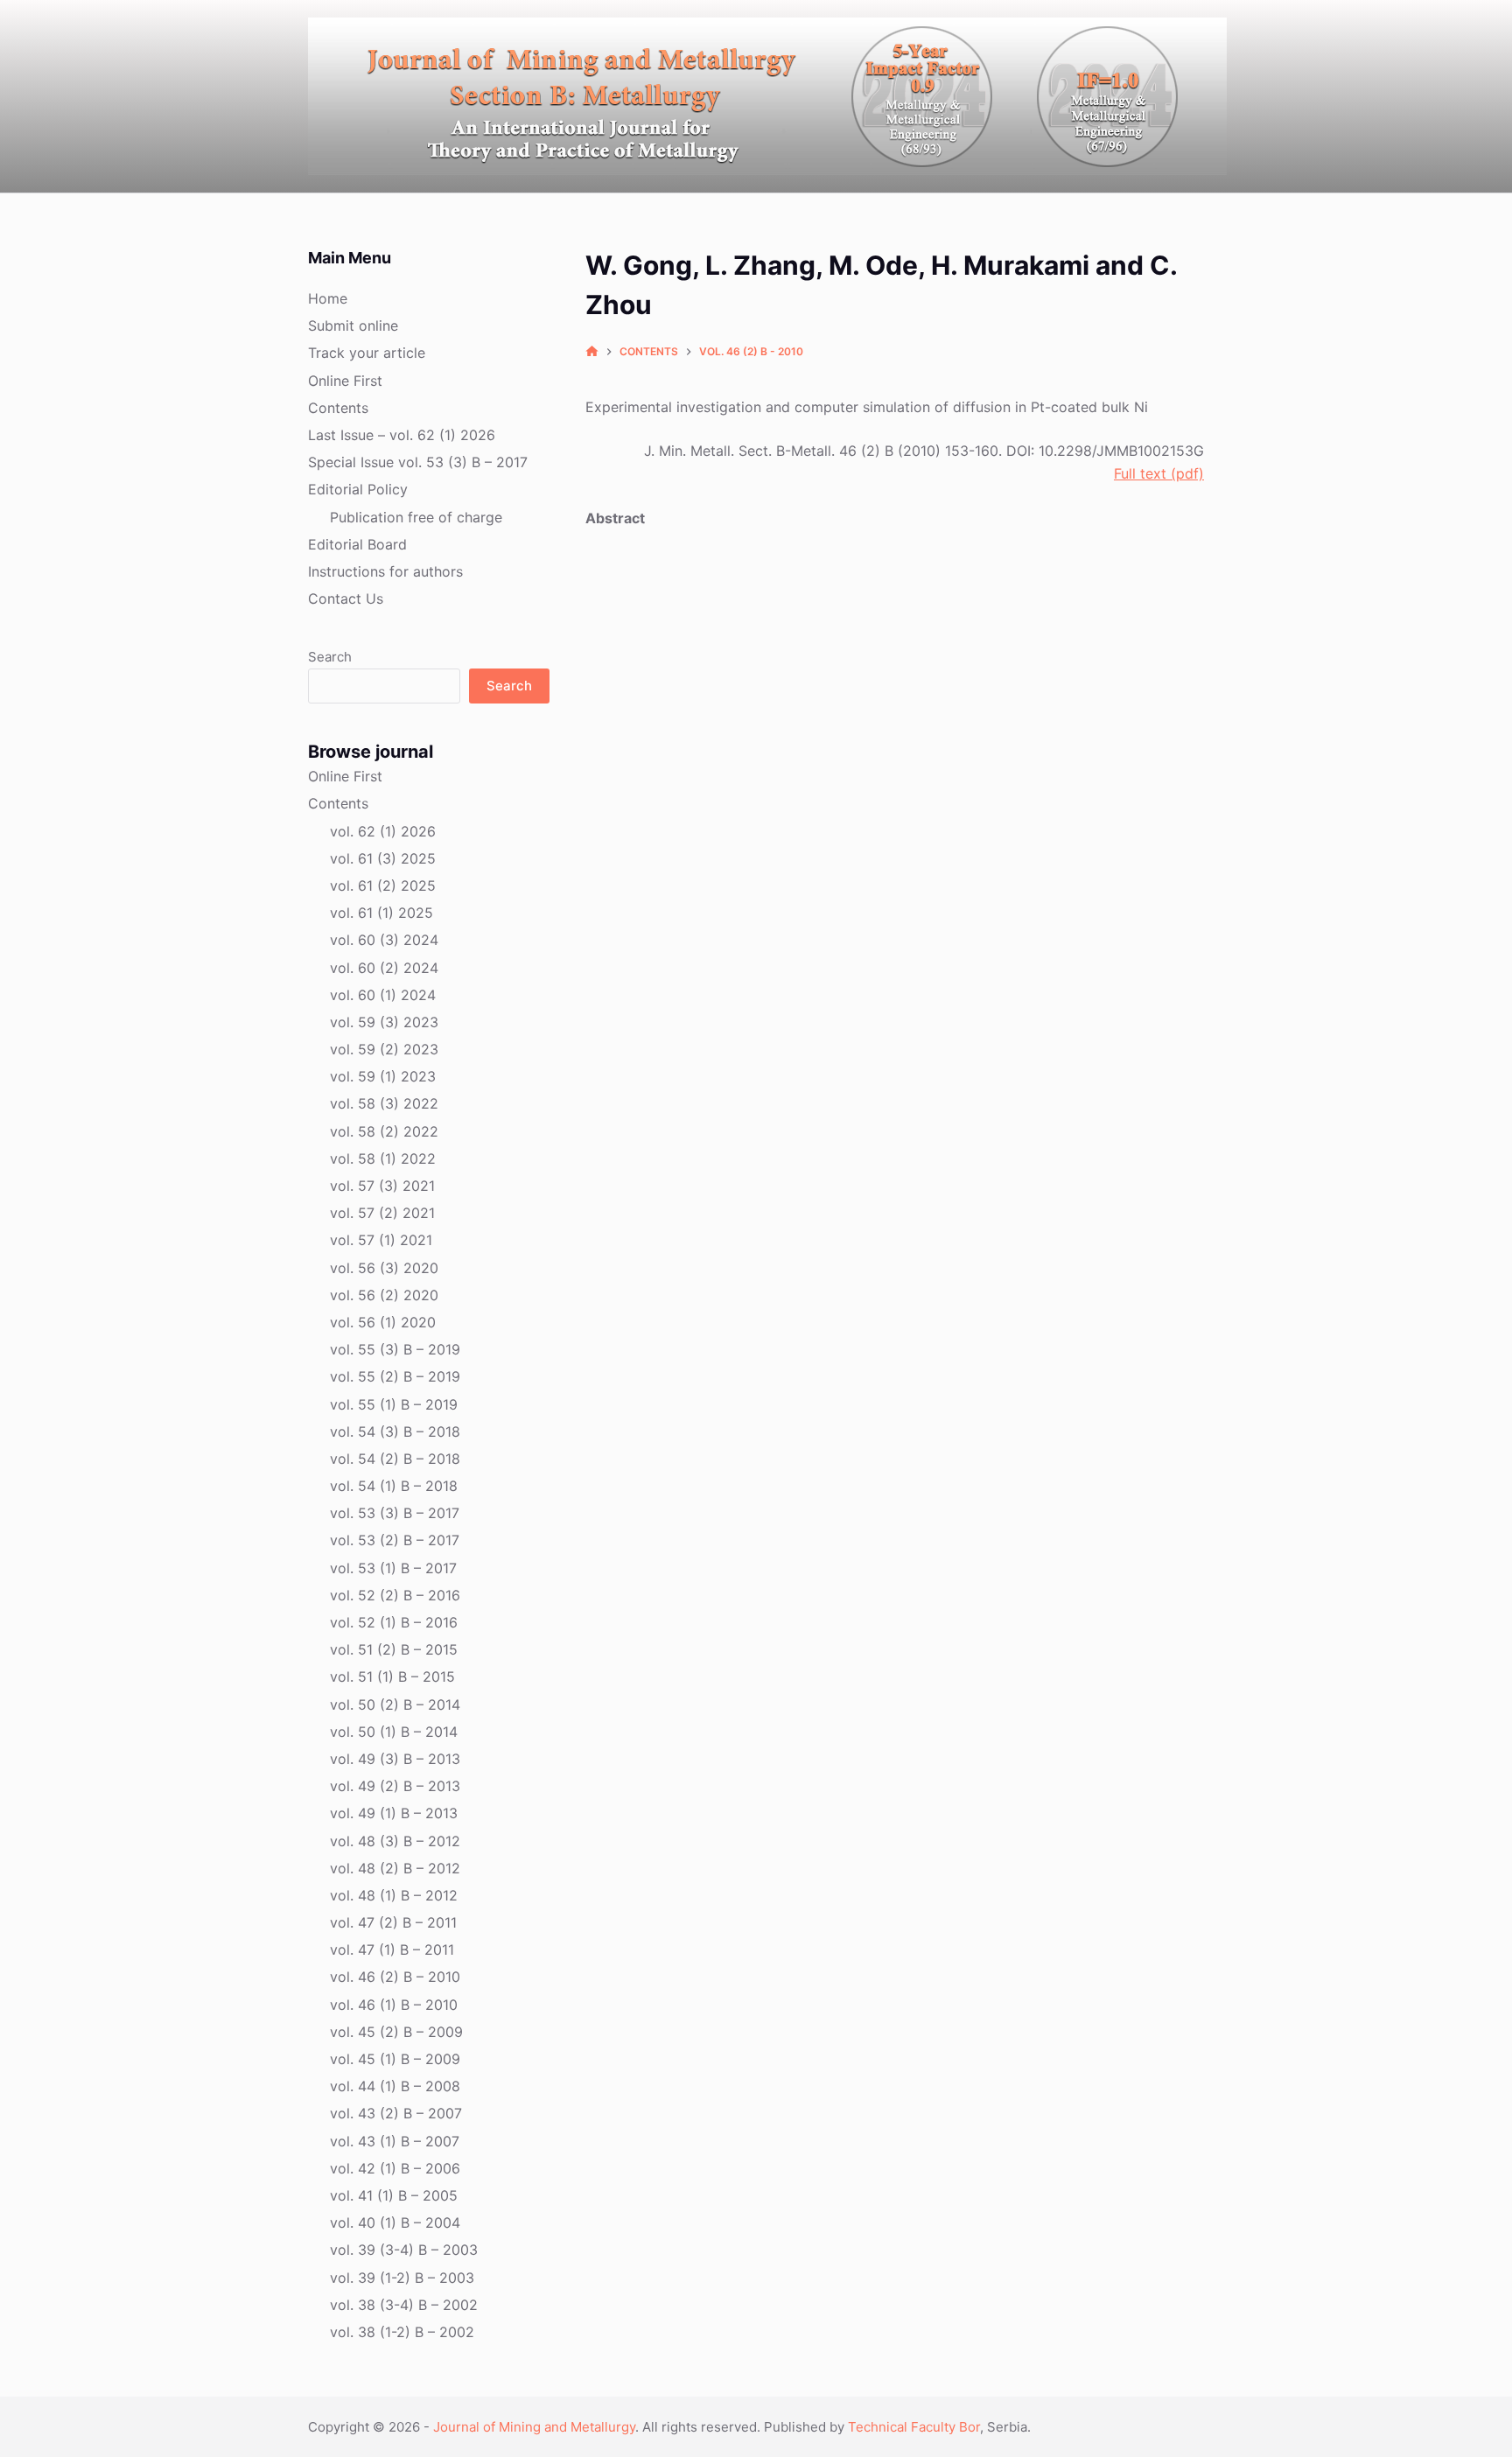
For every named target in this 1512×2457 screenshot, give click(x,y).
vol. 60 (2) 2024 (384, 968)
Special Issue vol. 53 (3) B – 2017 (418, 462)
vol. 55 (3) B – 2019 (395, 1349)
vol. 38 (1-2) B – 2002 (402, 2332)
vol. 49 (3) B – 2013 (395, 1759)
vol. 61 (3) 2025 (383, 858)
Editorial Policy (358, 489)
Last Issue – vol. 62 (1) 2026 (402, 435)
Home (328, 298)
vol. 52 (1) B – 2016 (394, 1622)
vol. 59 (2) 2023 (384, 1049)
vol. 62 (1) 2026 (383, 831)
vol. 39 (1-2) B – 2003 (402, 2278)
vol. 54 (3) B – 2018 (395, 1431)
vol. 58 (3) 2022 (384, 1103)
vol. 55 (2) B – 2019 (395, 1376)
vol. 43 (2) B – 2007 (396, 2113)
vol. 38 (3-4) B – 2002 (404, 2305)
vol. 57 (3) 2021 (382, 1186)
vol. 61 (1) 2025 (381, 913)
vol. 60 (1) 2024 (383, 995)
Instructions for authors (385, 571)
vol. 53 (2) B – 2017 (395, 1540)
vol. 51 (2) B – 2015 (394, 1649)
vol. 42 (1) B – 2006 (395, 2168)
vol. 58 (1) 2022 (383, 1158)
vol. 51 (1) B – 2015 (392, 1676)
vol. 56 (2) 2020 (384, 1295)
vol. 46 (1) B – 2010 (394, 2005)
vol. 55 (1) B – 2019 (394, 1404)
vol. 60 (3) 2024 (384, 940)
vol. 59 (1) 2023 (383, 1076)
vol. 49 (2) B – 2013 (395, 1786)
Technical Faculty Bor (914, 2427)
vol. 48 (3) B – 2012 (395, 1841)
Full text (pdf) (1159, 473)
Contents (338, 408)
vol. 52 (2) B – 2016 (395, 1595)
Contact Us (346, 598)
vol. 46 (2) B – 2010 (395, 1977)
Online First (345, 381)
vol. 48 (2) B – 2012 (395, 1868)
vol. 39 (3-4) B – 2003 (404, 2250)
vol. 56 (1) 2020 (383, 1322)
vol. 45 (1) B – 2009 (395, 2059)
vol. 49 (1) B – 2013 (394, 1813)
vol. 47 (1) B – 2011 (392, 1949)
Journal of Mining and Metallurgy (534, 2427)
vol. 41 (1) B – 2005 (394, 2195)
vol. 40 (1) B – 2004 (395, 2222)
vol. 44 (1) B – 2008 (395, 2086)
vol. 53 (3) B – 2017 (395, 1513)
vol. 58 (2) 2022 (384, 1131)
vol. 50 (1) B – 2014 (394, 1732)
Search (330, 657)
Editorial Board (357, 544)
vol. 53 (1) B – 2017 (393, 1568)
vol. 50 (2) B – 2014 (395, 1704)
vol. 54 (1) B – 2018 (394, 1486)
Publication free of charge (416, 517)
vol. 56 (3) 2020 (384, 1268)
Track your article (367, 353)
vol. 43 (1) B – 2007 (395, 2141)
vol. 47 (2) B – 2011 (393, 1922)
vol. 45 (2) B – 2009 (396, 2032)
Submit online (353, 325)
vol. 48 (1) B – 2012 (394, 1895)
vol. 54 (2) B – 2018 (395, 1459)
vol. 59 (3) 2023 (384, 1022)
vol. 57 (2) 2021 (382, 1213)
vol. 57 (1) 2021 (381, 1240)
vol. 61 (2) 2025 (383, 885)
